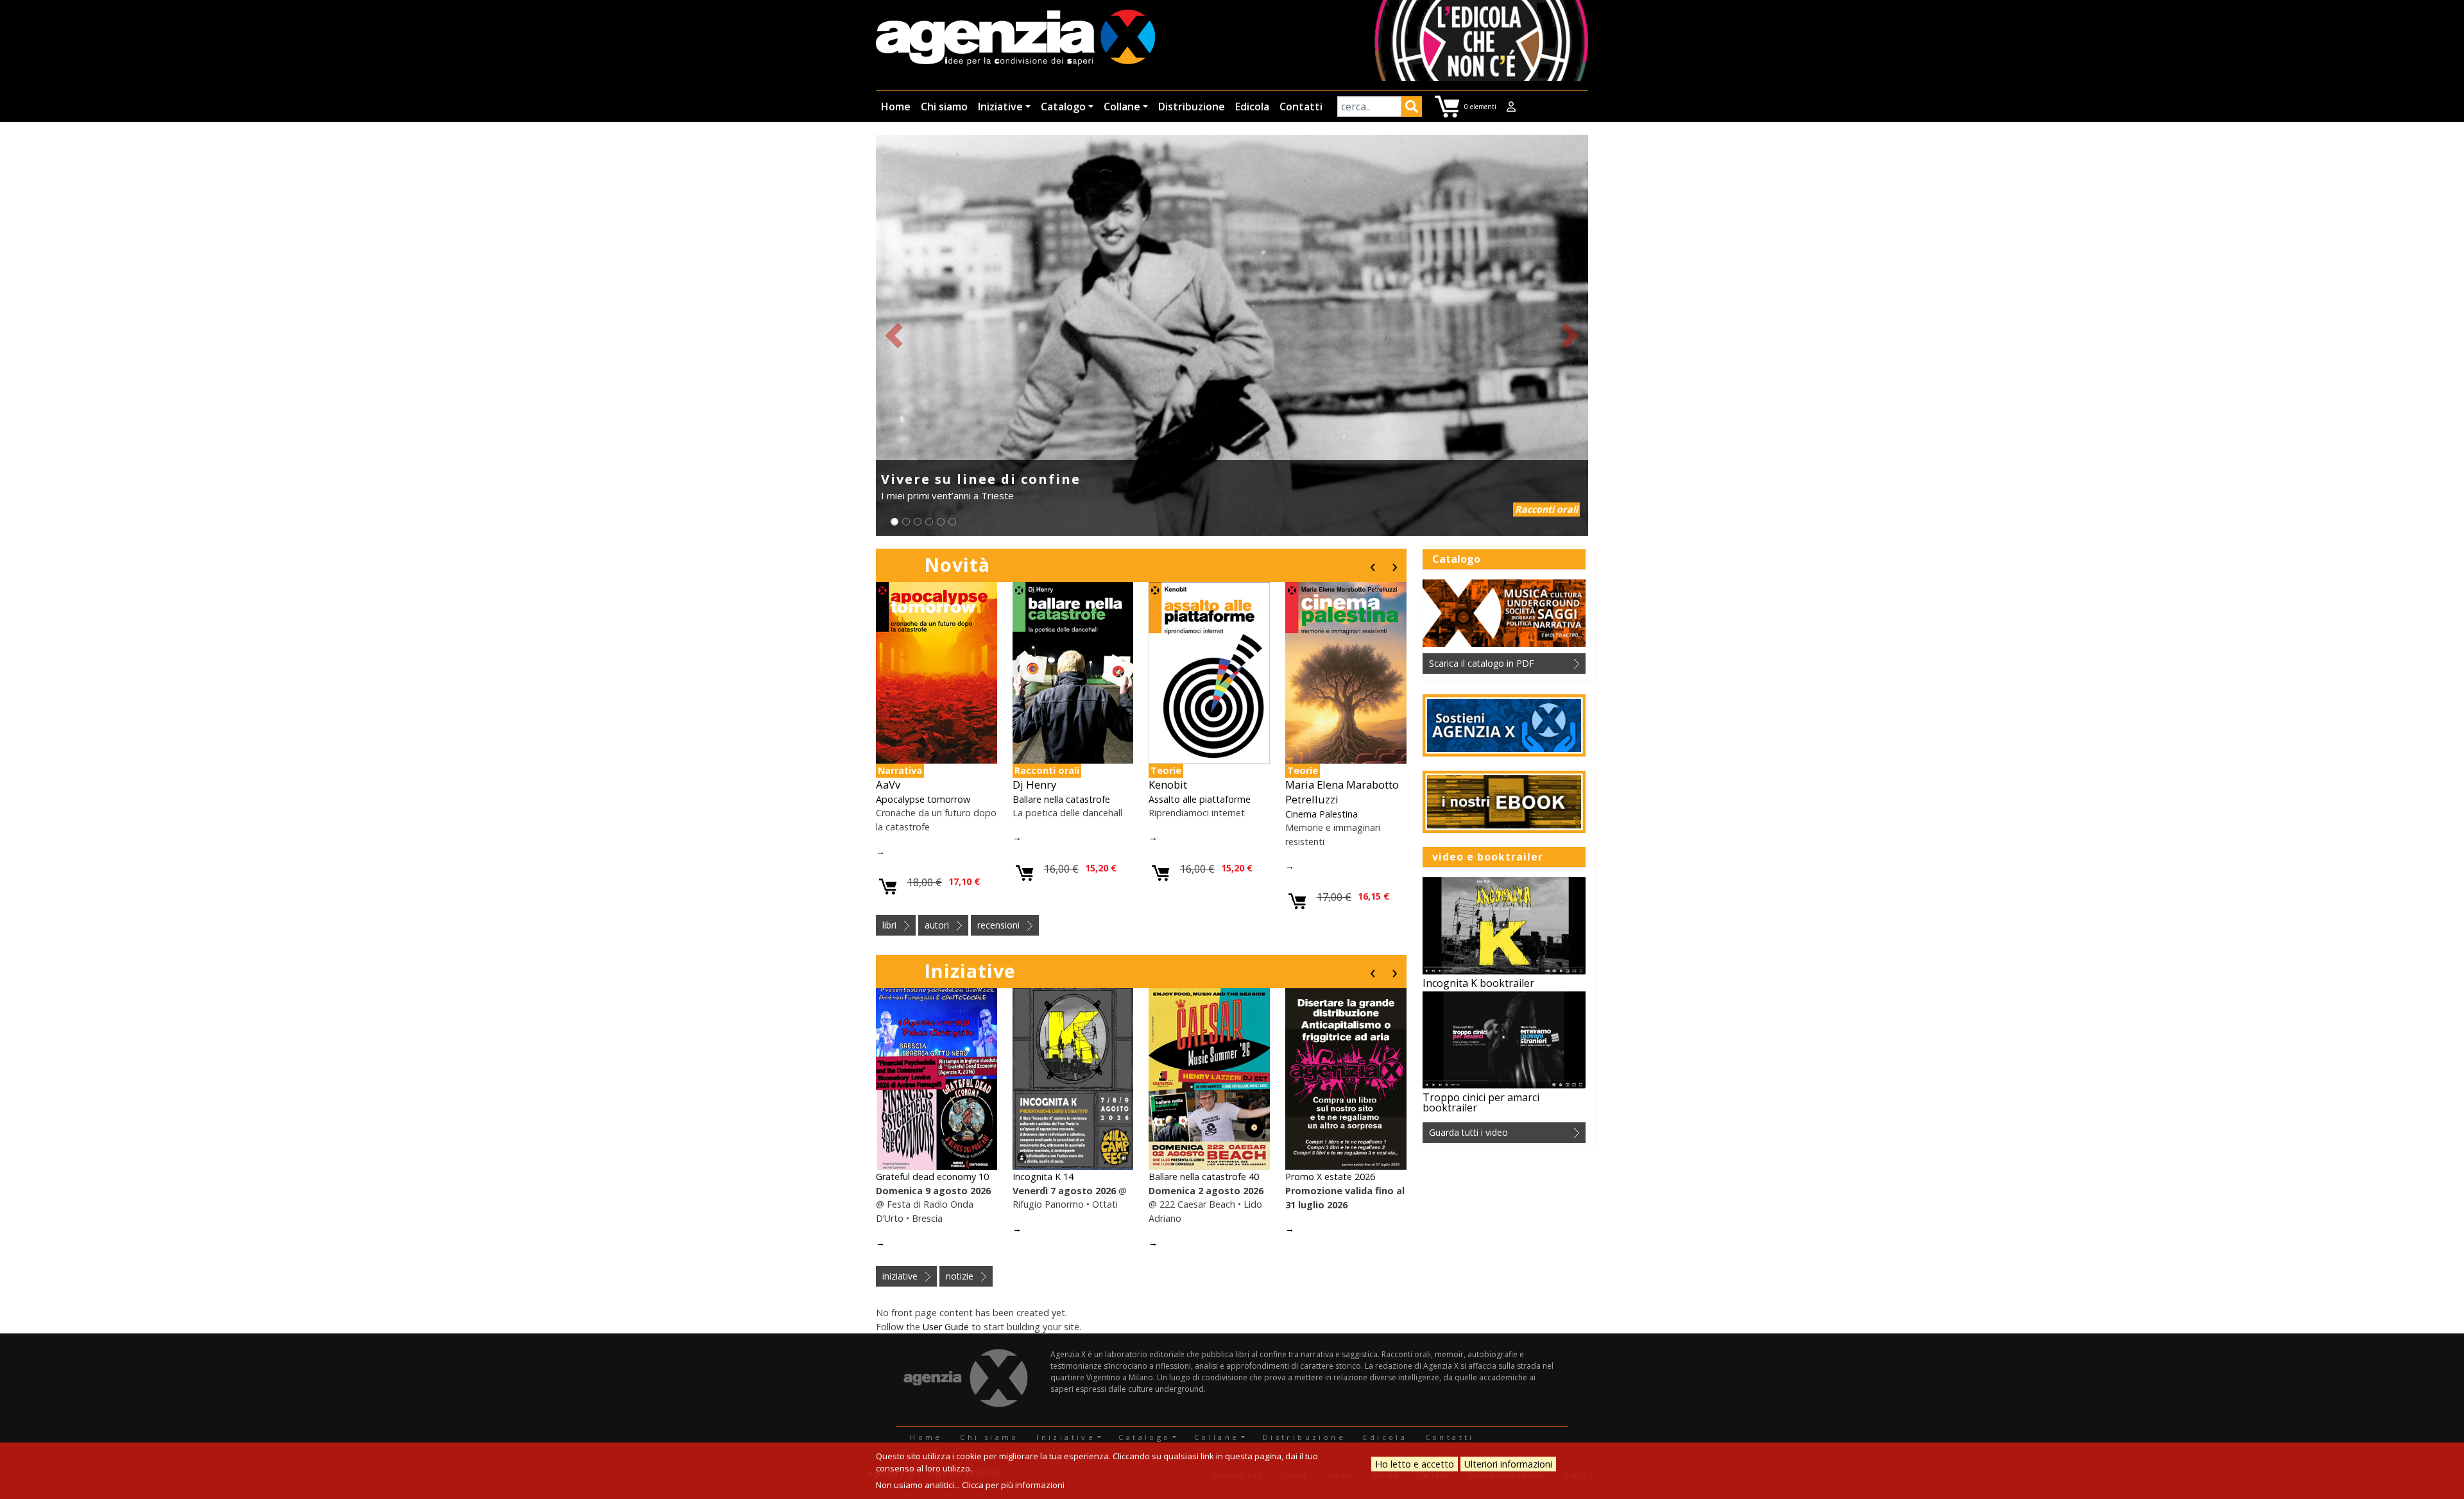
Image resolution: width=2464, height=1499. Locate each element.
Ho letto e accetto (1415, 1464)
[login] (1511, 107)
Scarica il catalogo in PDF (1482, 663)
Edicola (1252, 107)
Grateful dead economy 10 (932, 1177)
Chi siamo (944, 107)
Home (896, 107)
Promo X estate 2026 (1330, 1177)
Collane (1122, 107)
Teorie (1166, 770)
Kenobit (1168, 784)
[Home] (1015, 39)
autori (937, 925)
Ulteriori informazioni (1508, 1464)
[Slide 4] (929, 522)
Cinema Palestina (1322, 814)
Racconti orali (1546, 509)
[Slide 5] (941, 522)
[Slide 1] (894, 522)
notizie (960, 1276)
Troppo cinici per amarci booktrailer (1481, 1102)
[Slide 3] (918, 522)
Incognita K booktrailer (1478, 983)
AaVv (888, 784)
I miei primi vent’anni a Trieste (947, 495)
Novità (957, 564)
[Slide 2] (906, 522)
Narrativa (900, 770)
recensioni (998, 925)
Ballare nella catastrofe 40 (1204, 1177)
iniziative (900, 1276)
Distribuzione (1192, 107)
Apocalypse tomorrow (923, 799)
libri (889, 925)
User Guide (946, 1327)
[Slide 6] (952, 522)
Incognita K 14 (1043, 1177)
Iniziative (1000, 107)
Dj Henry (1034, 784)
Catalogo (1063, 107)
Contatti (1301, 107)
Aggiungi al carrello (888, 887)
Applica (1412, 108)
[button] (894, 335)
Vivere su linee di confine (981, 479)
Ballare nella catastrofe (1061, 799)
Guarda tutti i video (1468, 1132)
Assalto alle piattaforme (1200, 799)
